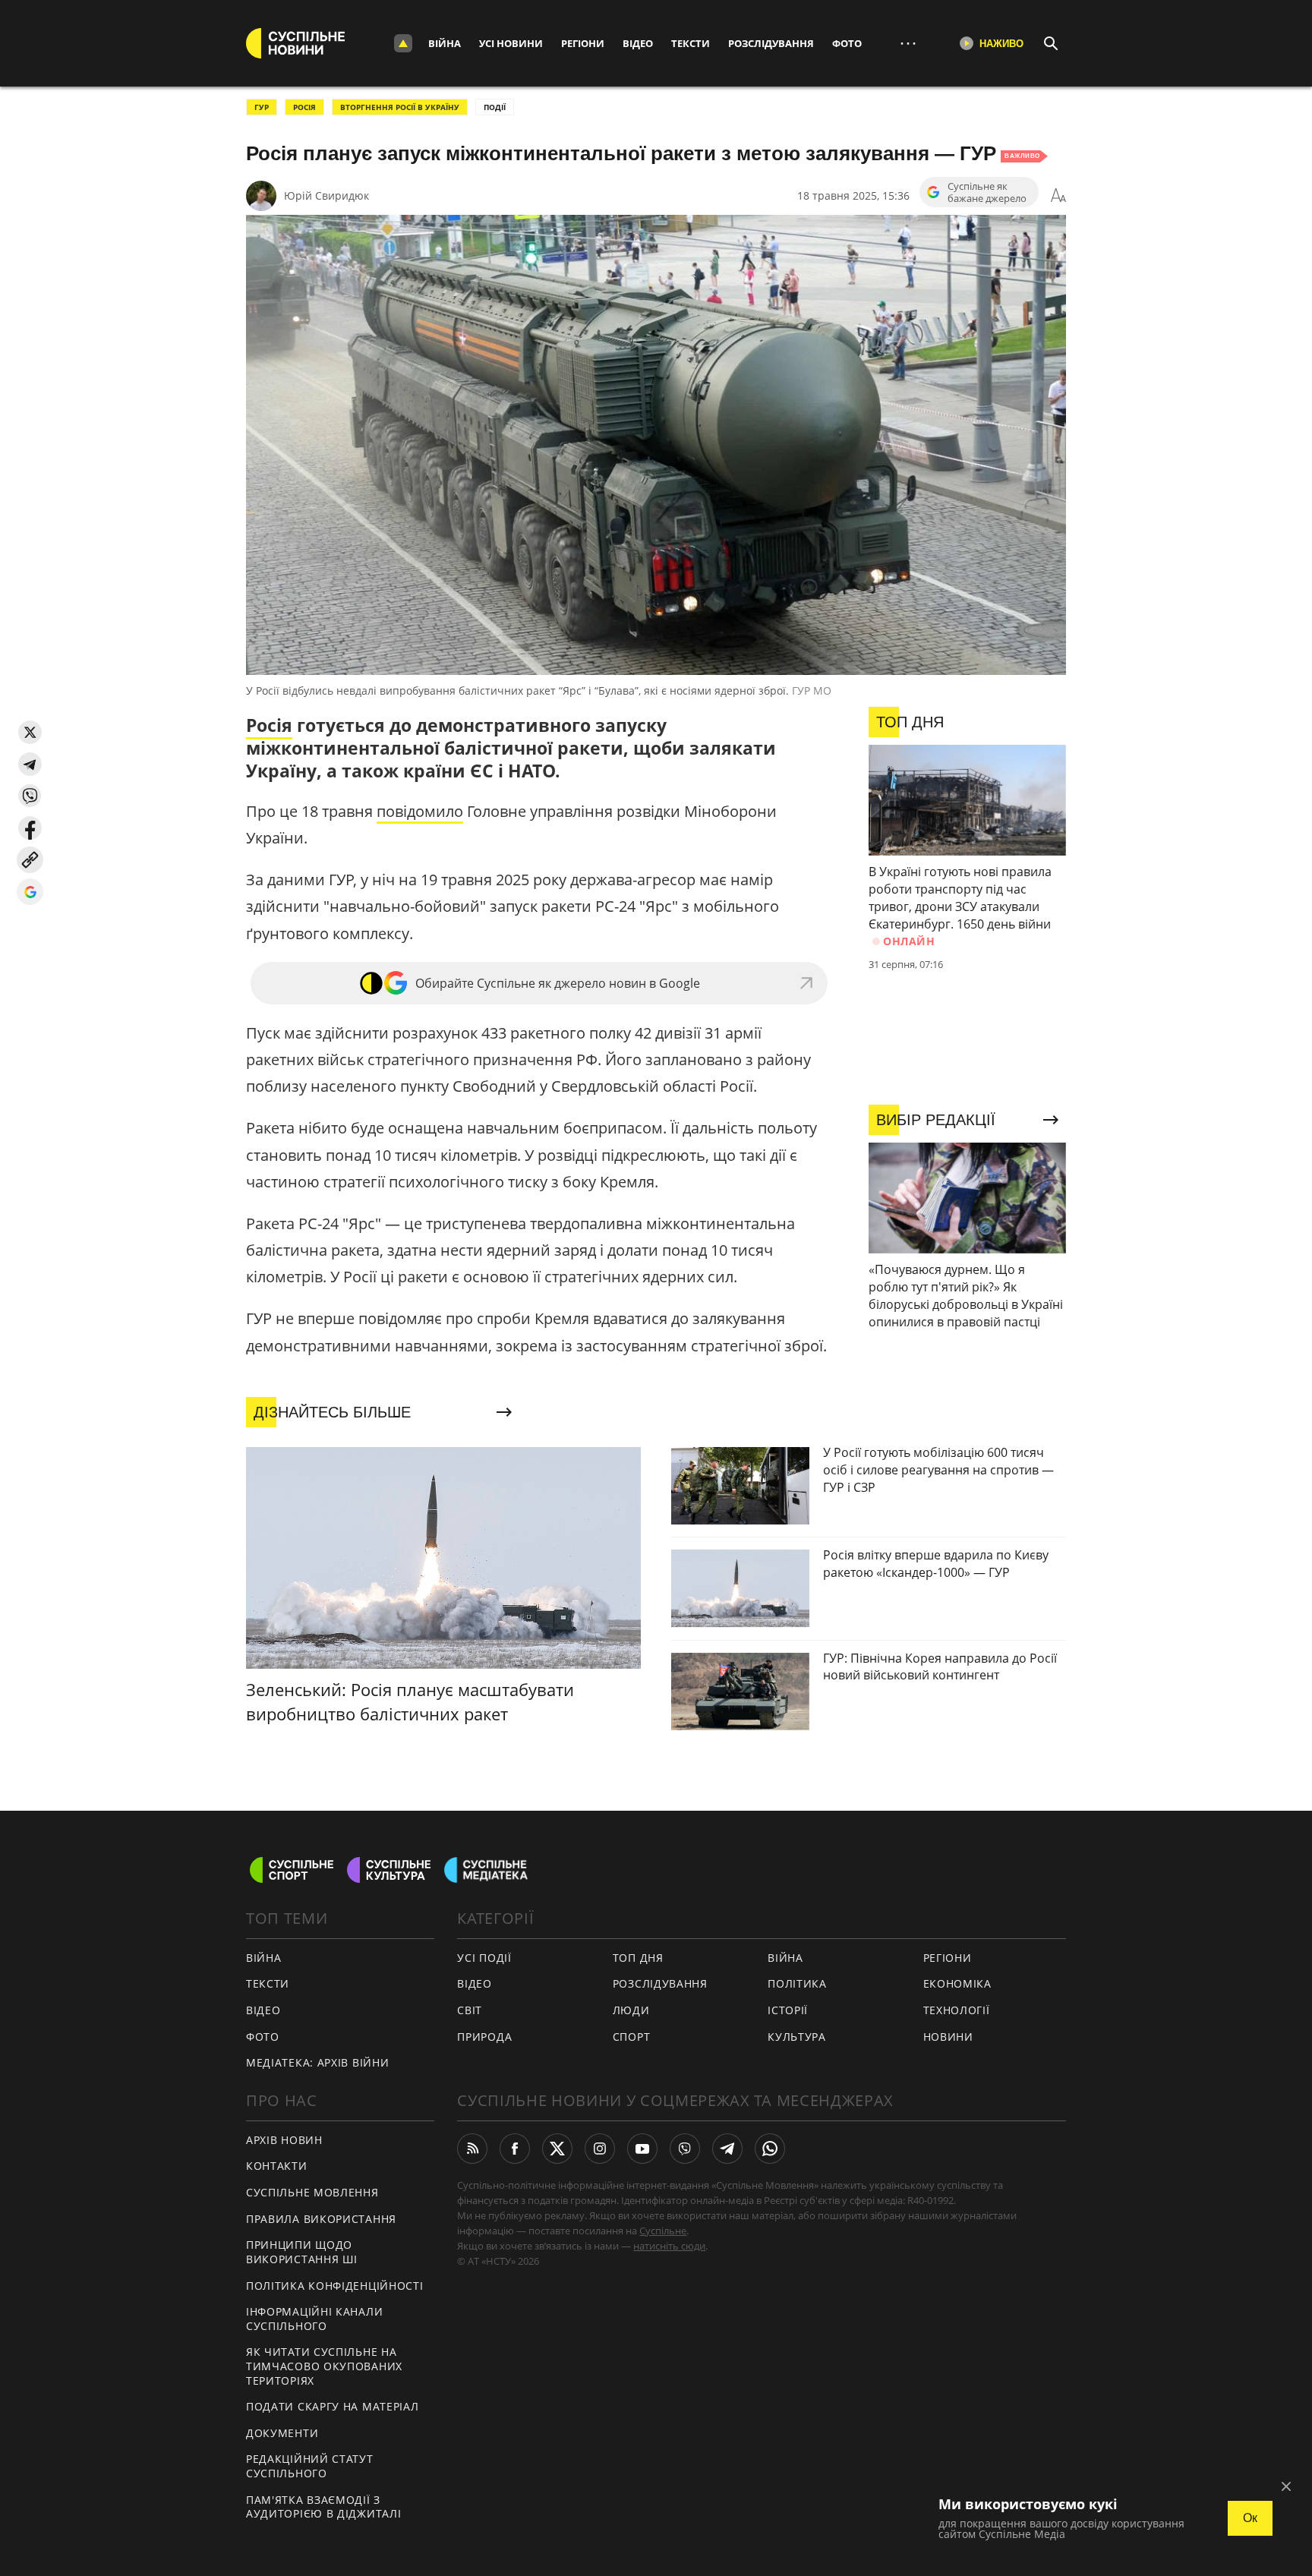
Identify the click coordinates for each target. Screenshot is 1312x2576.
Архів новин (284, 2140)
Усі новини (511, 43)
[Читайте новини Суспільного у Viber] (685, 2149)
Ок (1250, 2518)
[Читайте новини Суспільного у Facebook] (515, 2149)
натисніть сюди (669, 2246)
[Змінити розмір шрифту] (1058, 196)
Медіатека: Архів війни (317, 2062)
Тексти (691, 43)
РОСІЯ (304, 107)
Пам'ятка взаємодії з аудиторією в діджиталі (323, 2507)
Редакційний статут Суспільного (310, 2466)
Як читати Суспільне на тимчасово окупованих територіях (324, 2366)
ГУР (262, 107)
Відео (638, 43)
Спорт (632, 2037)
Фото (847, 43)
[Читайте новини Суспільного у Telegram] (727, 2149)
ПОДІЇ (495, 107)
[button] (30, 732)
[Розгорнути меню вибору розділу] (403, 43)
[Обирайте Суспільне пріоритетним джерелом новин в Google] (30, 892)
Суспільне (663, 2231)
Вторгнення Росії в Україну (400, 107)
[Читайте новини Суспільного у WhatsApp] (770, 2149)
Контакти (277, 2166)
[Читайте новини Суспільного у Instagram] (600, 2149)
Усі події (484, 1958)
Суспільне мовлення (312, 2192)
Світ (470, 2010)
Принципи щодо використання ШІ (302, 2252)
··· (908, 43)
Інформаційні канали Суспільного (314, 2319)
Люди (631, 2010)
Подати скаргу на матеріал (333, 2406)
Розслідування (771, 43)
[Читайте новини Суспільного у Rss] (472, 2149)
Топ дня (638, 1958)
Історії (788, 2010)
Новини (948, 2037)
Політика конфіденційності (335, 2286)
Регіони (583, 43)
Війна (445, 43)
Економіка (957, 1983)
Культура (797, 2037)
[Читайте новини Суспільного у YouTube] (642, 2149)
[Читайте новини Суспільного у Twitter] (557, 2149)
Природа (484, 2037)
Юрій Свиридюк (326, 195)
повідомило (420, 811)
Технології (957, 2010)
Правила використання (321, 2219)
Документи (282, 2433)
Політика (797, 1983)
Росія (269, 725)
